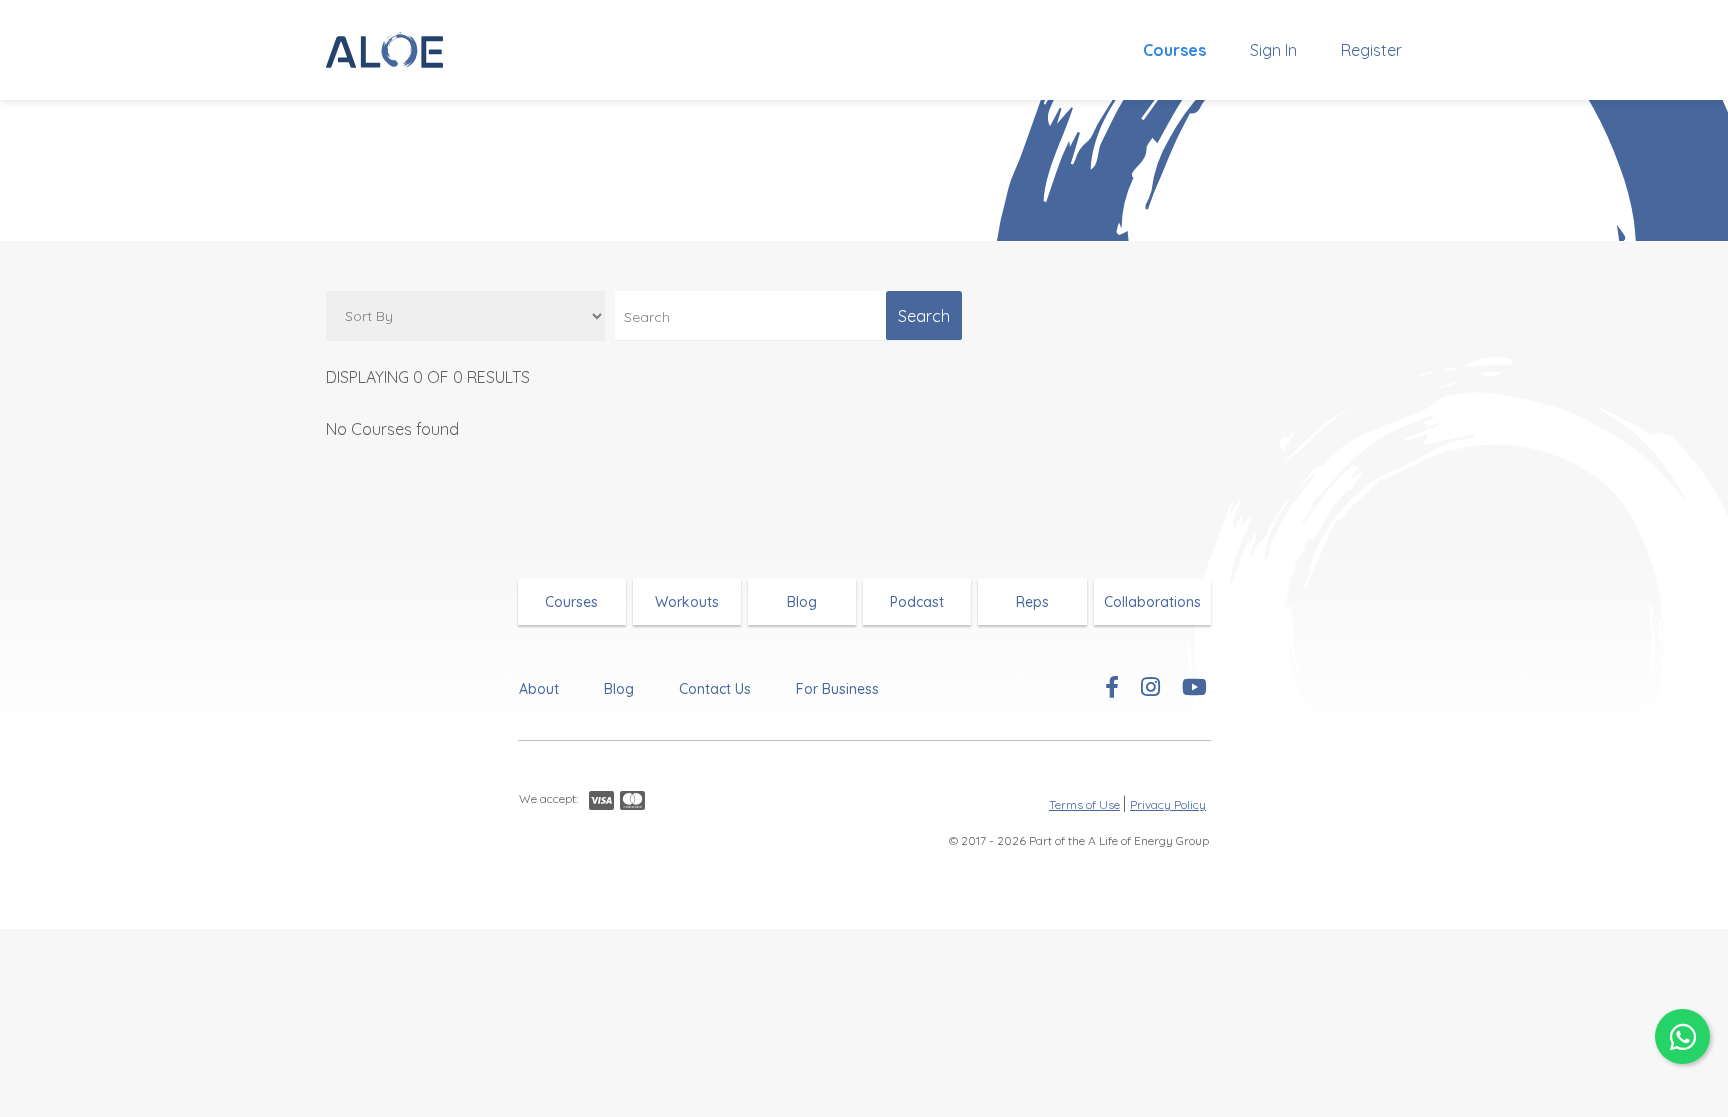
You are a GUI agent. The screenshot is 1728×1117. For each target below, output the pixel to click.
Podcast (917, 602)
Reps (1032, 602)
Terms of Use (1084, 804)
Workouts (687, 602)
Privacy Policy (1168, 804)
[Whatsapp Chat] (1682, 1036)
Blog (802, 602)
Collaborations (1152, 602)
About (539, 689)
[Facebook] (1112, 689)
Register (1371, 50)
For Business (837, 689)
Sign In (1273, 50)
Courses (1174, 50)
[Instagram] (1150, 689)
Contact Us (715, 689)
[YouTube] (1194, 689)
